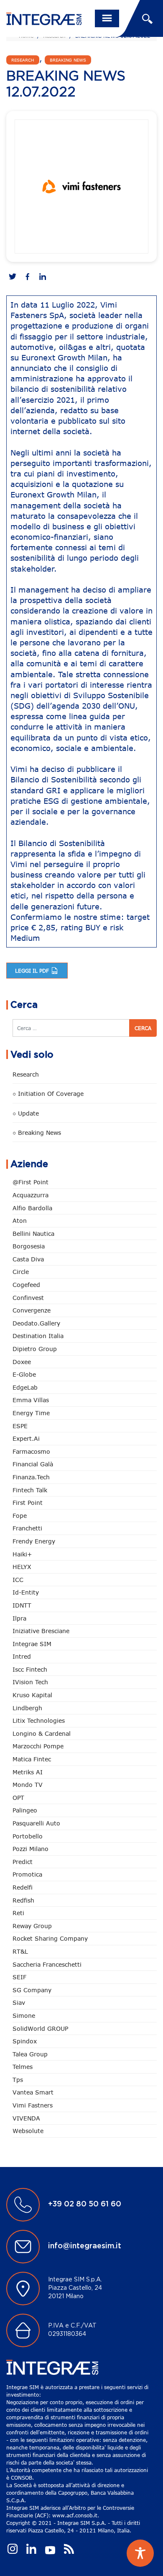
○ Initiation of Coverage (48, 1094)
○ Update (26, 1113)
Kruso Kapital (32, 1695)
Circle (21, 1272)
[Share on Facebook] (28, 277)
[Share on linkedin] (43, 277)
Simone (24, 2015)
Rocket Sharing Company (50, 1938)
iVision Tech (30, 1682)
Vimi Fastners (33, 2105)
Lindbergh (27, 1708)
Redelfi (23, 1887)
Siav (19, 2003)
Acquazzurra (31, 1195)
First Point (28, 1503)
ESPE (20, 1426)
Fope (20, 1516)
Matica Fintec (32, 1759)
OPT (18, 1798)
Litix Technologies (39, 1720)
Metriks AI (28, 1772)
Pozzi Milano (31, 1849)
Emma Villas (31, 1400)
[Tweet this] (13, 277)
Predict (23, 1862)
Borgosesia (29, 1246)
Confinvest (28, 1298)
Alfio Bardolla (32, 1208)
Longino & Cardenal (42, 1733)
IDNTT (22, 1605)
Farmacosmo (31, 1451)
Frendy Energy (34, 1541)
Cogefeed (26, 1285)
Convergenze (32, 1310)
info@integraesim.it (85, 2246)
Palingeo (25, 1810)
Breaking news (68, 60)
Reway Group (32, 1926)
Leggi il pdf (33, 971)
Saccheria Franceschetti (47, 1964)
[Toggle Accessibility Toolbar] (140, 2553)
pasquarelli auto (36, 1823)
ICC (18, 1580)
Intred (22, 1656)
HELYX (22, 1567)
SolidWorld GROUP (40, 2028)
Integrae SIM (32, 1644)
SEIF (19, 1977)
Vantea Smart (33, 2092)
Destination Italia (38, 1336)
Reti (18, 1913)
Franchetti (27, 1528)
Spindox (25, 2041)
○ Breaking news (37, 1133)
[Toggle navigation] (107, 18)
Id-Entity (26, 1592)
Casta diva (28, 1259)
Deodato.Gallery (36, 1323)
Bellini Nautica (33, 1234)
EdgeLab (25, 1387)
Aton (20, 1221)
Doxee (22, 1362)
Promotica (27, 1874)
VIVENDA (26, 2118)
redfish (23, 1900)
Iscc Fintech (30, 1669)
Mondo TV (28, 1785)
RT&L (20, 1951)
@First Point (31, 1182)
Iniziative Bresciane (41, 1631)
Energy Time (31, 1413)
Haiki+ (22, 1554)
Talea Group (30, 2054)
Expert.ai (26, 1438)
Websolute (28, 2131)
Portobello (28, 1836)
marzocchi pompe (38, 1746)
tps (18, 2080)
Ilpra (19, 1618)
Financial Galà (33, 1464)
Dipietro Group (35, 1349)
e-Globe (24, 1374)
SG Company (32, 1990)
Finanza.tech (31, 1477)
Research (23, 60)
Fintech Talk (30, 1490)
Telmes (23, 2067)
